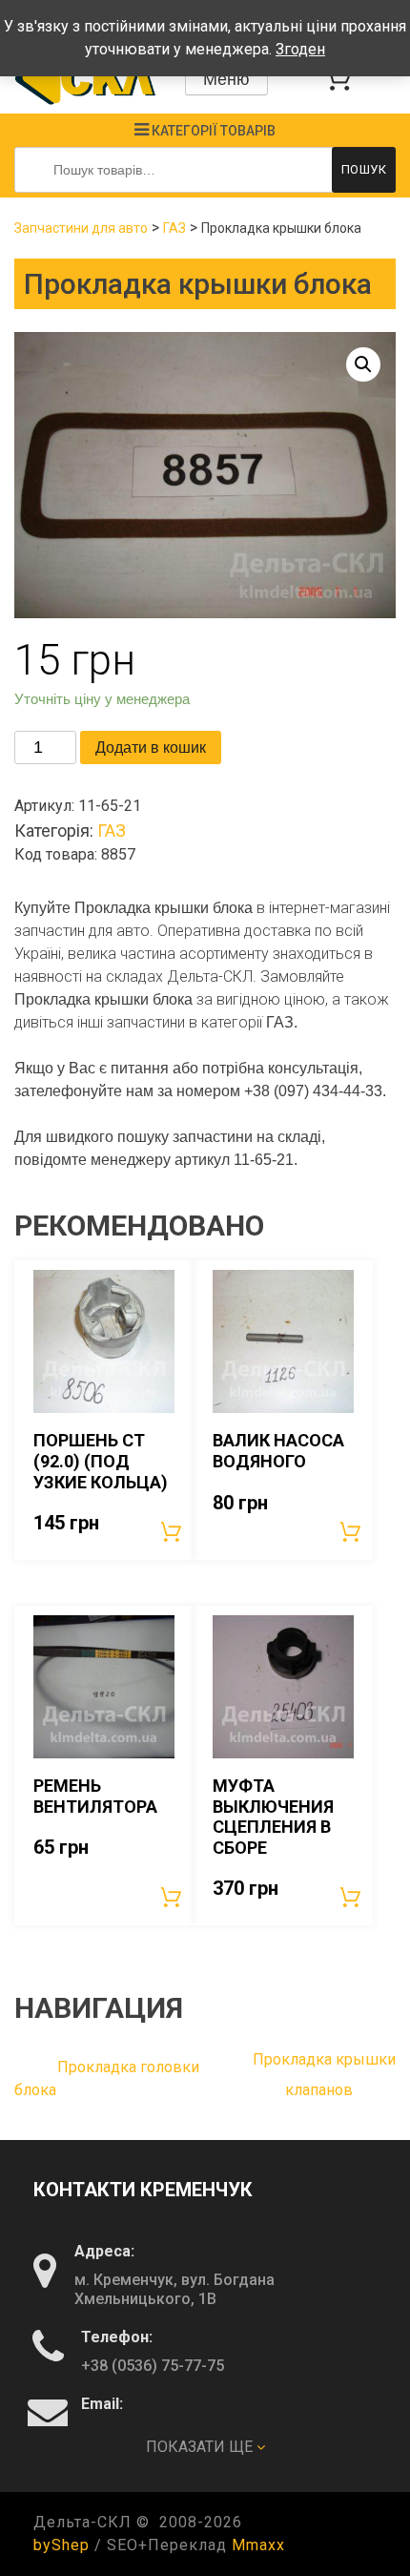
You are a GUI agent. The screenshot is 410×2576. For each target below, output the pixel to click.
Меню (226, 79)
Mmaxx (258, 2545)
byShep (61, 2545)
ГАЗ (174, 228)
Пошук (364, 169)
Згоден (300, 49)
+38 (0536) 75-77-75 (153, 2366)
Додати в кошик (151, 748)
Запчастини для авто (81, 228)
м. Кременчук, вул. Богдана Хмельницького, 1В (174, 2289)
